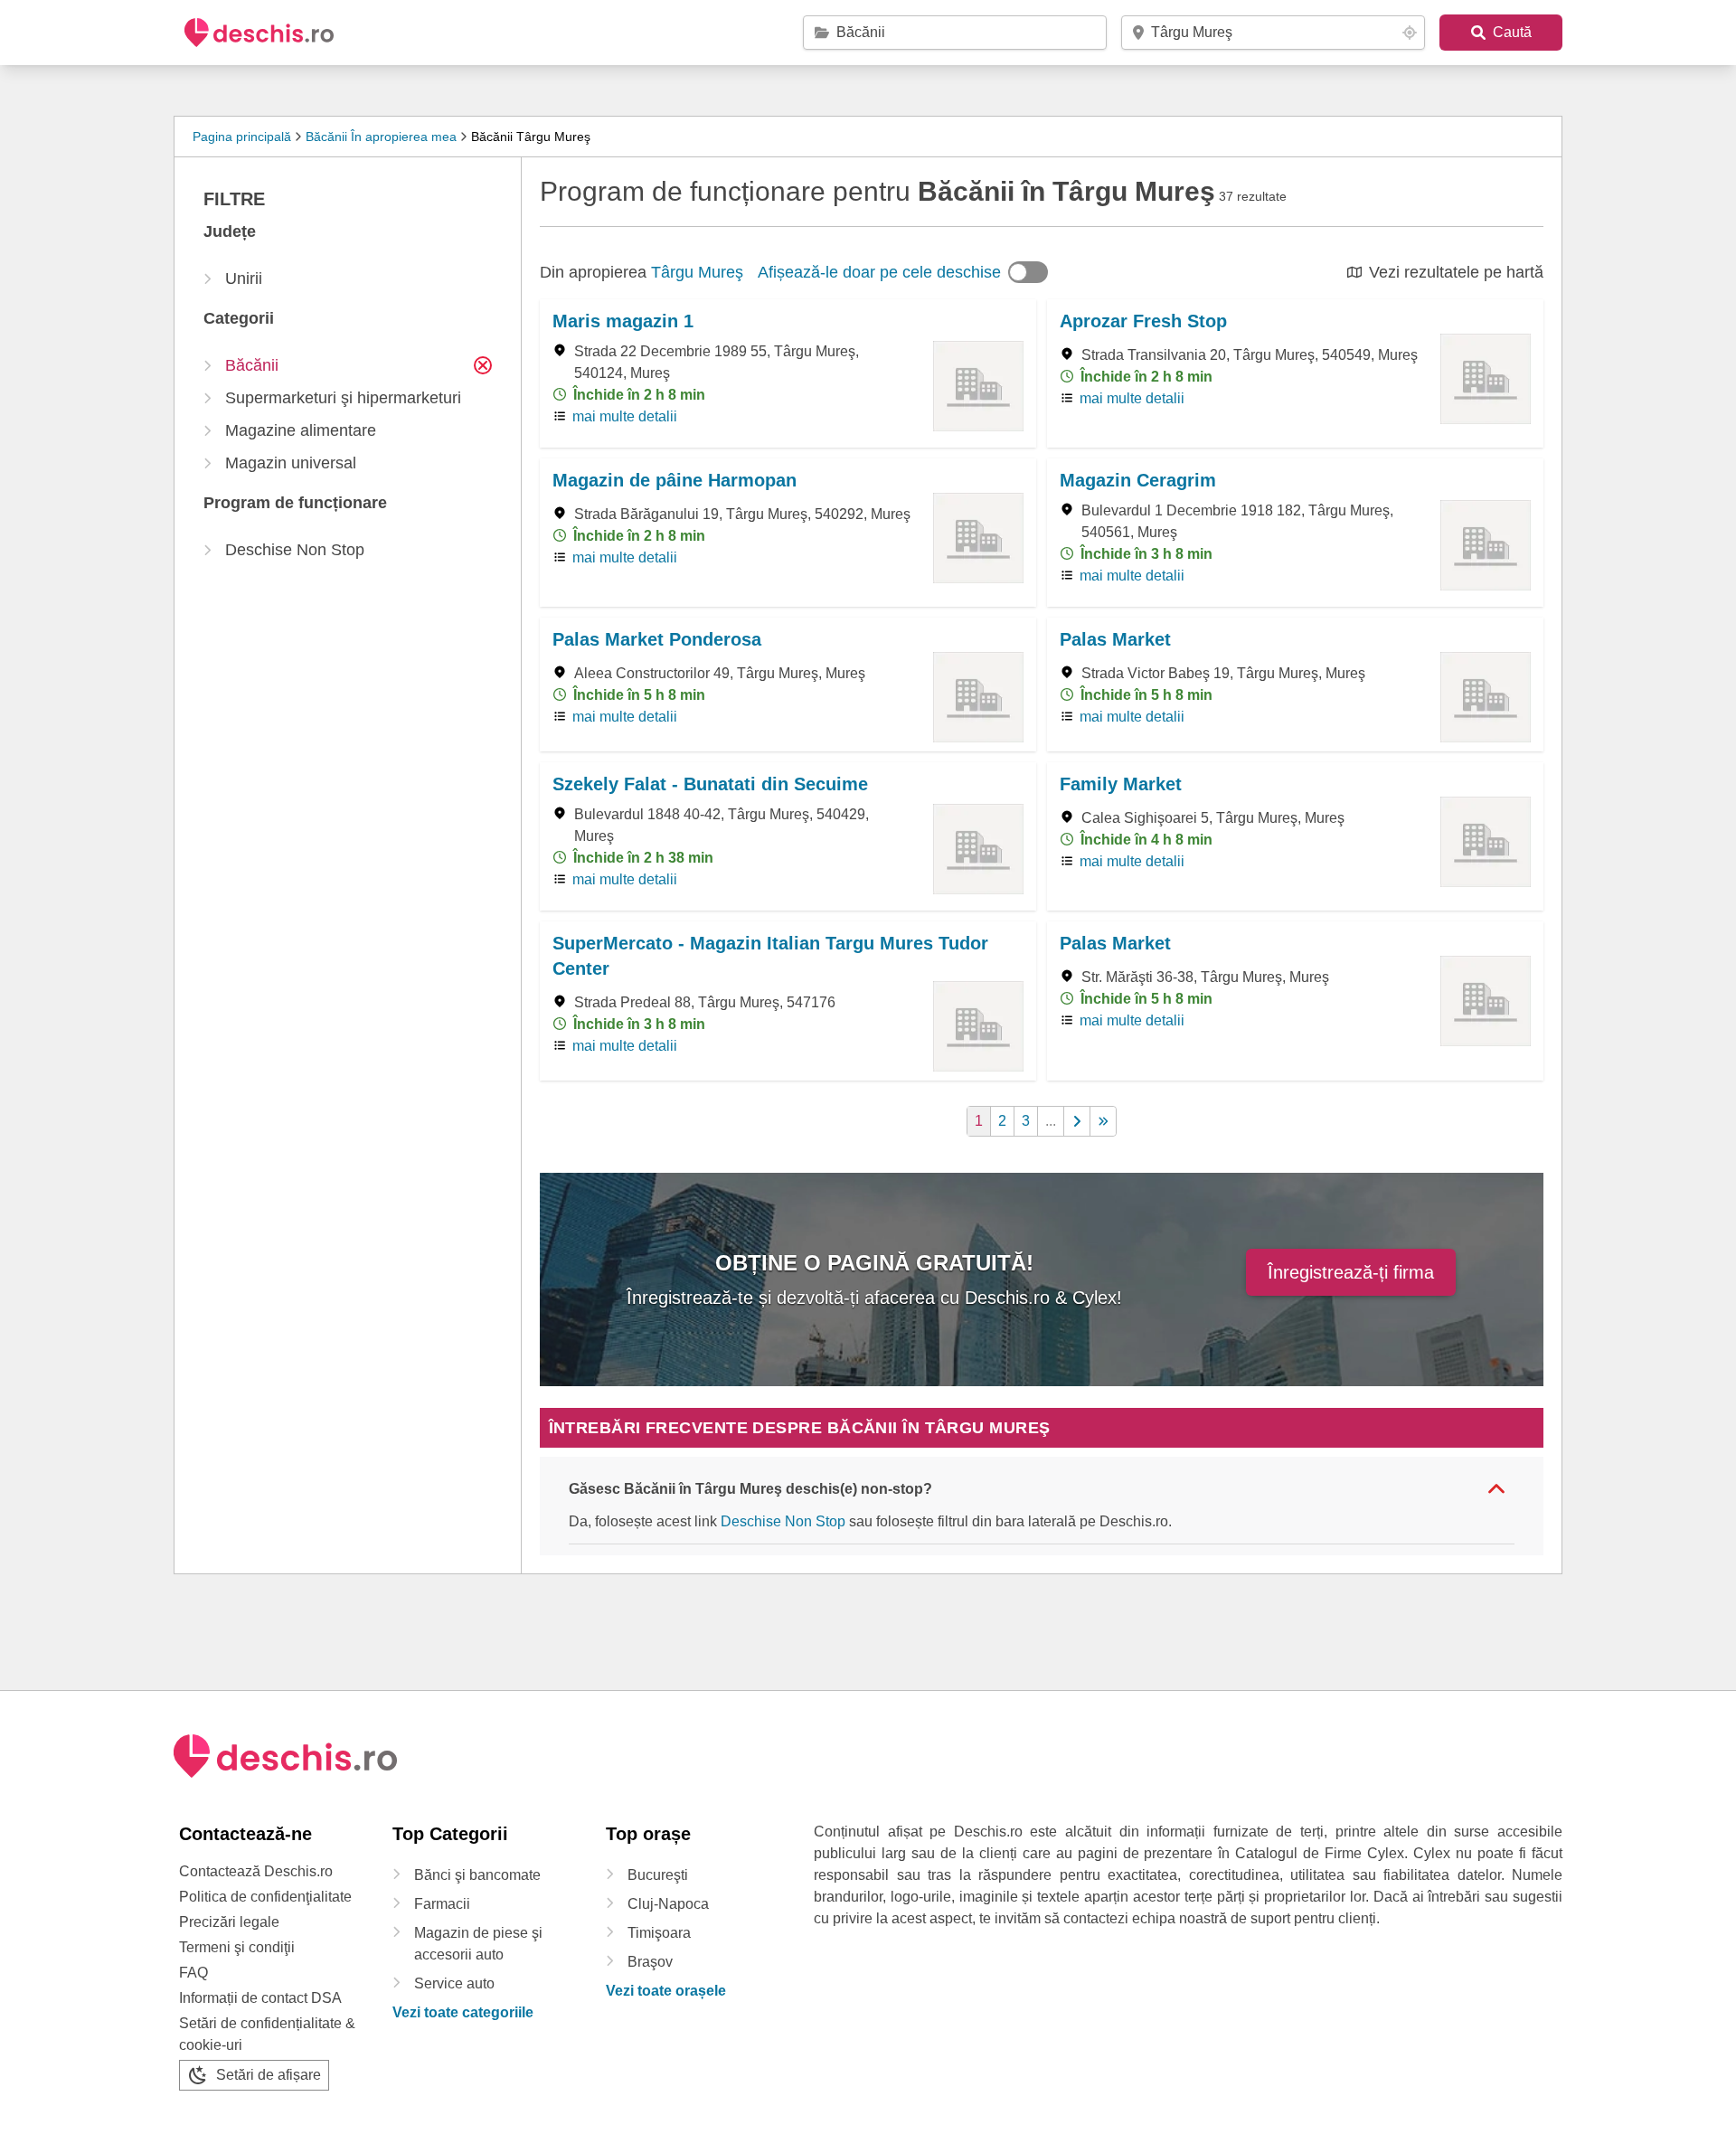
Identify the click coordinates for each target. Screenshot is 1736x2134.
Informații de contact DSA (260, 1998)
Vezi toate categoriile (463, 2012)
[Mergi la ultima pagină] (1103, 1121)
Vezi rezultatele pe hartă (1456, 272)
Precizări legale (229, 1922)
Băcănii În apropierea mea (381, 137)
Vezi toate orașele (666, 1991)
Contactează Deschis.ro (256, 1871)
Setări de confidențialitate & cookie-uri (267, 2034)
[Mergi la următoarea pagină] (1077, 1121)
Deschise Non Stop (783, 1521)
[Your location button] (1410, 33)
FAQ (193, 1973)
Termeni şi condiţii (237, 1947)
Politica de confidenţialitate (265, 1897)
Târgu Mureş (697, 272)
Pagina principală (242, 137)
